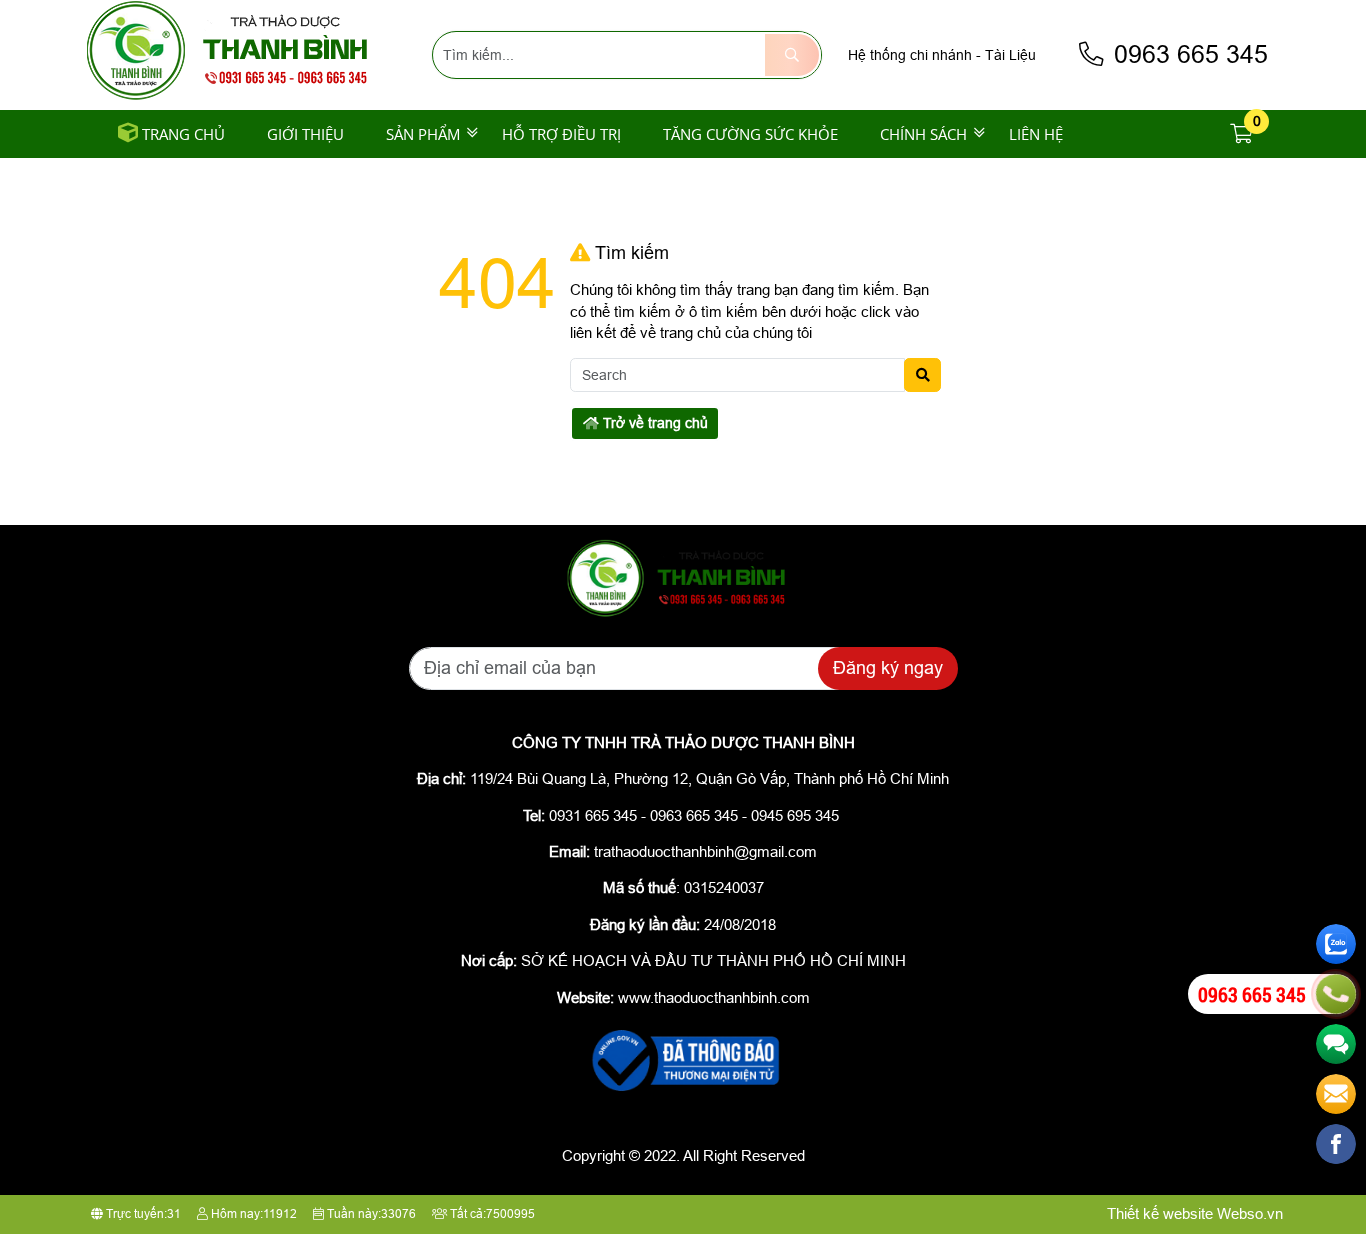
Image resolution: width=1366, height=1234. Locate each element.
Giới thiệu (305, 134)
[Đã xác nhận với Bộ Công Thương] (683, 1092)
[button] (1242, 134)
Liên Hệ (1036, 134)
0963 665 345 (1187, 54)
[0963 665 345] (1336, 994)
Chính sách (923, 134)
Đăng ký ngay (888, 668)
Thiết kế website (1160, 1213)
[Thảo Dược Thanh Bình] (236, 97)
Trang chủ (183, 134)
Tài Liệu (1010, 55)
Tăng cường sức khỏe (750, 134)
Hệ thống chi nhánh (910, 55)
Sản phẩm (423, 134)
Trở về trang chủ (653, 423)
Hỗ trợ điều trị (561, 134)
